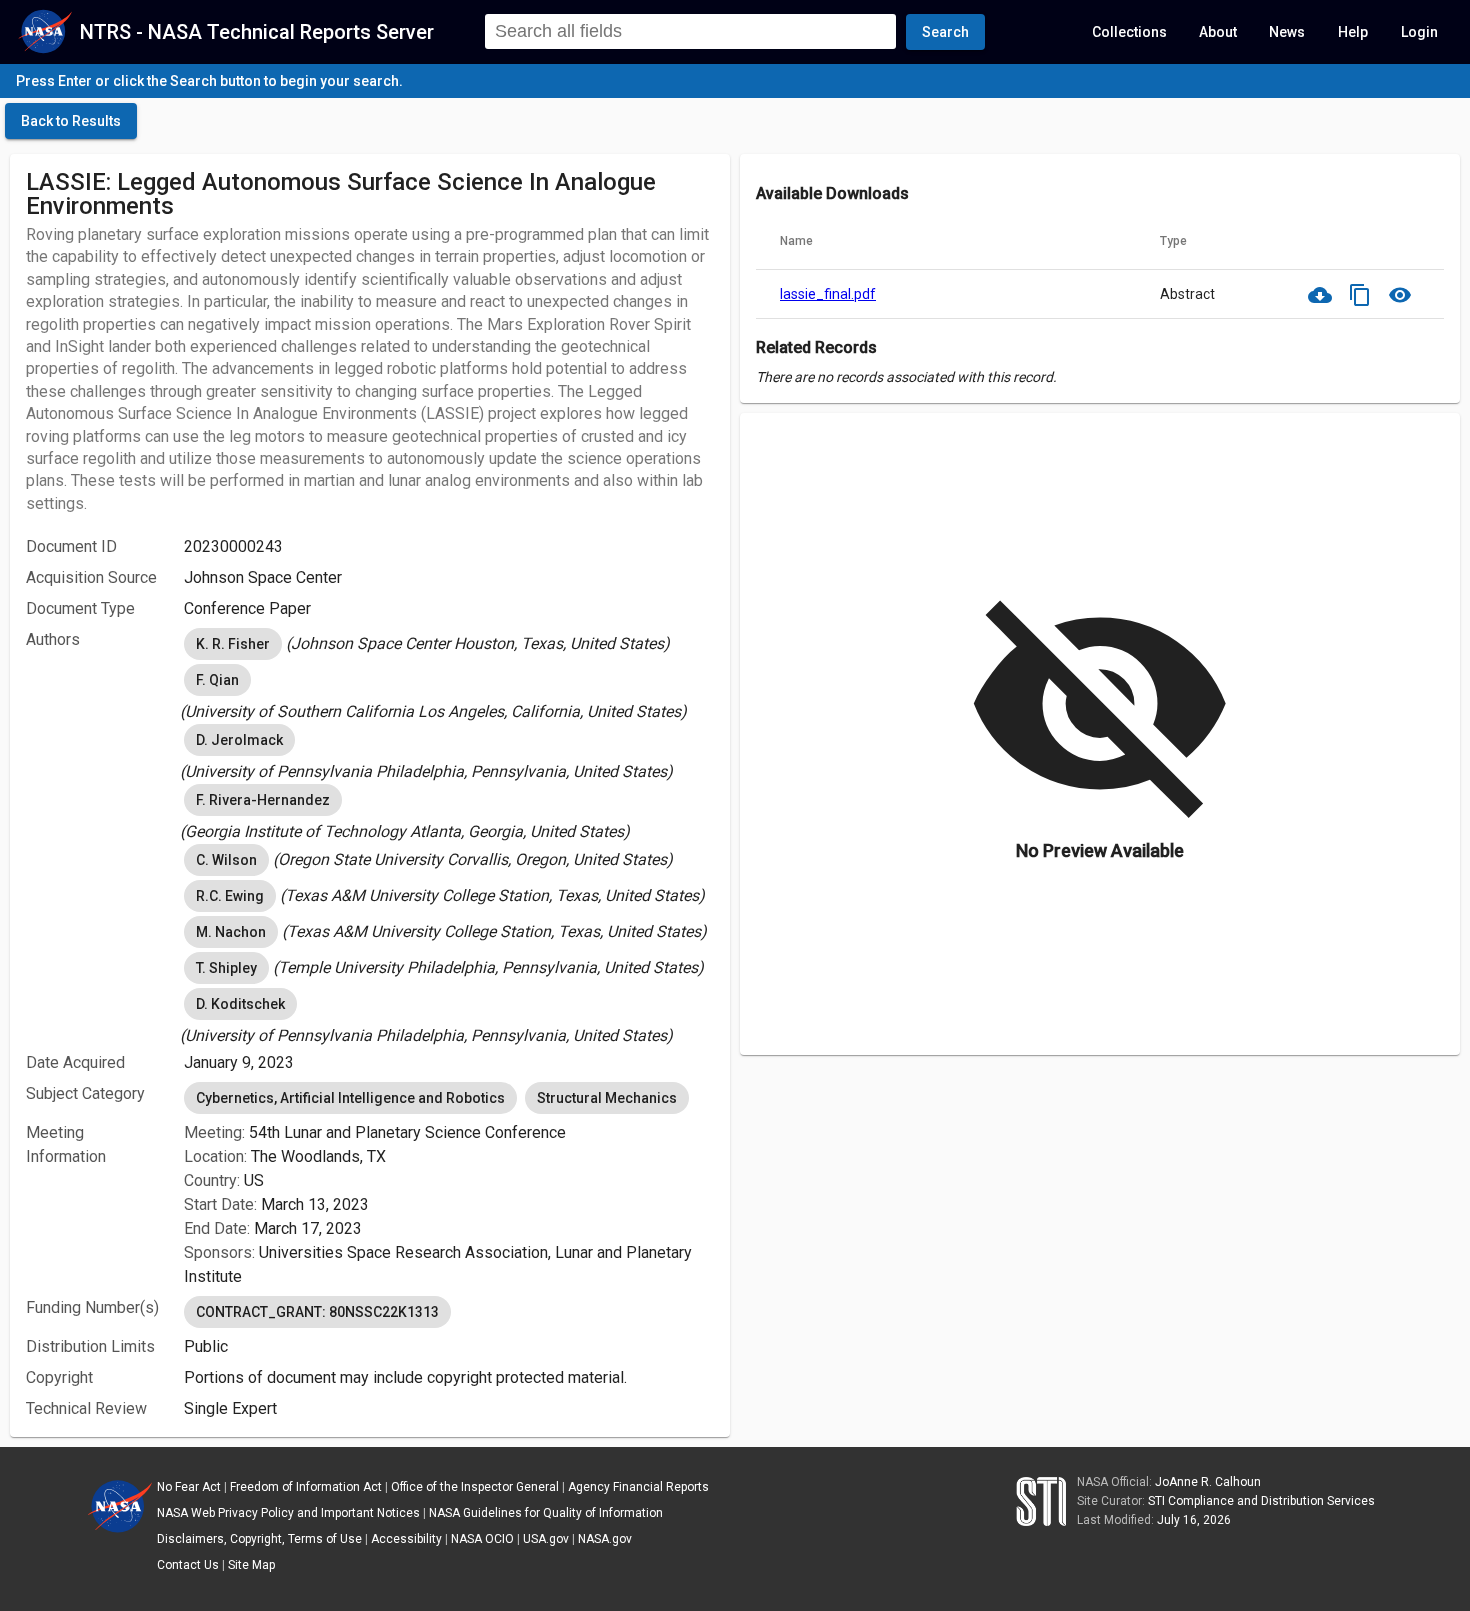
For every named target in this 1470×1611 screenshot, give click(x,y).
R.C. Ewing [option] (230, 896)
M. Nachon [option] (231, 932)
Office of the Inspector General (475, 1487)
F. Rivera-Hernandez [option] (263, 800)
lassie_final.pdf (828, 294)
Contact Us (188, 1565)
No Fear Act (189, 1487)
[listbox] (449, 644)
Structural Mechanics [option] (607, 1098)
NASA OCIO (482, 1539)
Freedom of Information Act (306, 1487)
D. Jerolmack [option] (239, 740)
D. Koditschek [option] (240, 1004)
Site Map (251, 1565)
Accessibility (406, 1539)
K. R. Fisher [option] (233, 644)
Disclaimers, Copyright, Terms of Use (259, 1539)
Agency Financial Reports (638, 1487)
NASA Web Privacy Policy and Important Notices (288, 1513)
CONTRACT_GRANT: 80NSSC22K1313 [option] (317, 1312)
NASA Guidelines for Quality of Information (546, 1513)
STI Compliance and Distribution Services (1261, 1501)
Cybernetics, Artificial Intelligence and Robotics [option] (350, 1098)
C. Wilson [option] (226, 860)
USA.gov (546, 1539)
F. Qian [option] (217, 680)
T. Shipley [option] (226, 968)
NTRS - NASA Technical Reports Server (257, 32)
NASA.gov (605, 1539)
